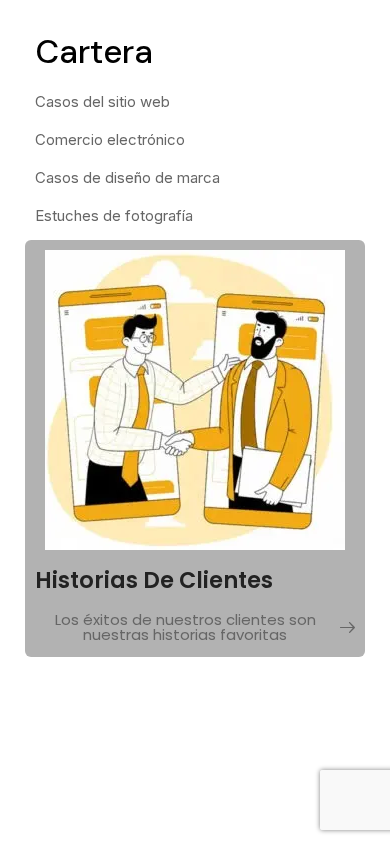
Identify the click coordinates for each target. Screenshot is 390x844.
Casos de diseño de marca (127, 177)
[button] (195, 629)
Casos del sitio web (102, 101)
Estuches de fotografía (114, 215)
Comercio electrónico (110, 139)
